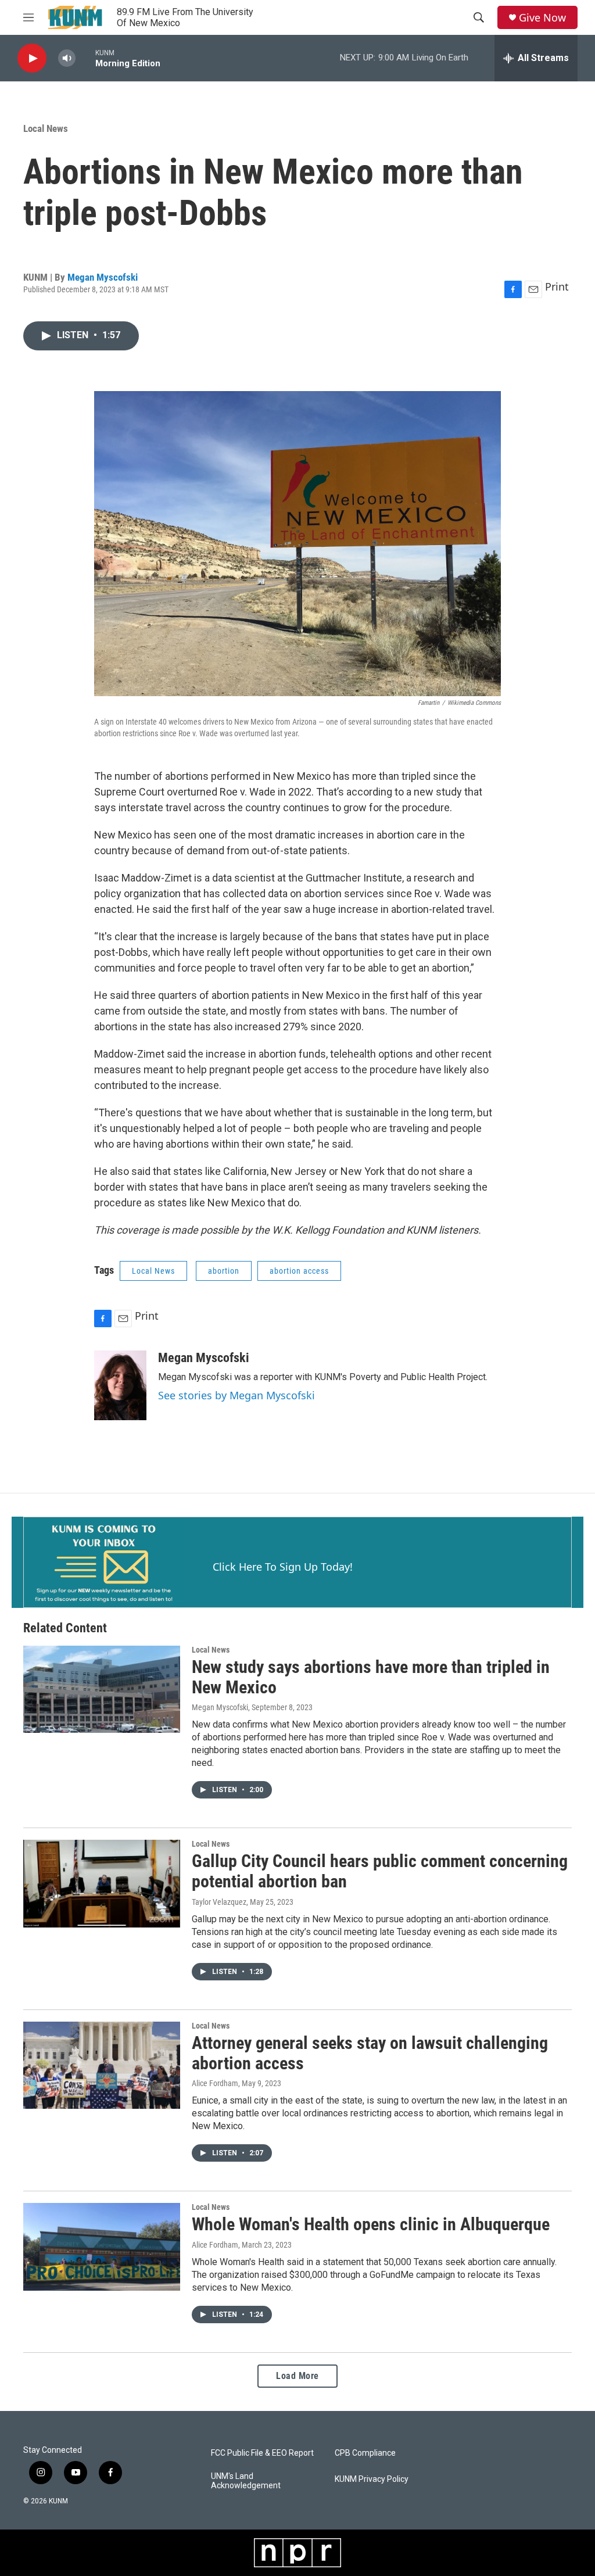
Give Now (542, 18)
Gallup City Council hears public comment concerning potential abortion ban (380, 1871)
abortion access (299, 1271)
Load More (297, 2376)
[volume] (67, 58)
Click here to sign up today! (283, 1567)
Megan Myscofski (103, 277)
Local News (46, 128)
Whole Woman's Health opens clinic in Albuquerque (371, 2224)
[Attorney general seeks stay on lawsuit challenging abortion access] (102, 2065)
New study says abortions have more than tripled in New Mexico (371, 1677)
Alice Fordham (215, 2083)
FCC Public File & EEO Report (262, 2453)
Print (557, 286)
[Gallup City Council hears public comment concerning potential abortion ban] (102, 1883)
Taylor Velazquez (219, 1902)
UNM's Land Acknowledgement (246, 2481)
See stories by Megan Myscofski (236, 1395)
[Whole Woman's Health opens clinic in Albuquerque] (102, 2247)
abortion (224, 1271)
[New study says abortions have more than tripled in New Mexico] (102, 1689)
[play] (32, 58)
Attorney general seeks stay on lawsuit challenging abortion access (370, 2053)
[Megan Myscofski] (120, 1385)
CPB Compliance (365, 2453)
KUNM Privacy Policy (372, 2479)
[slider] (85, 58)
